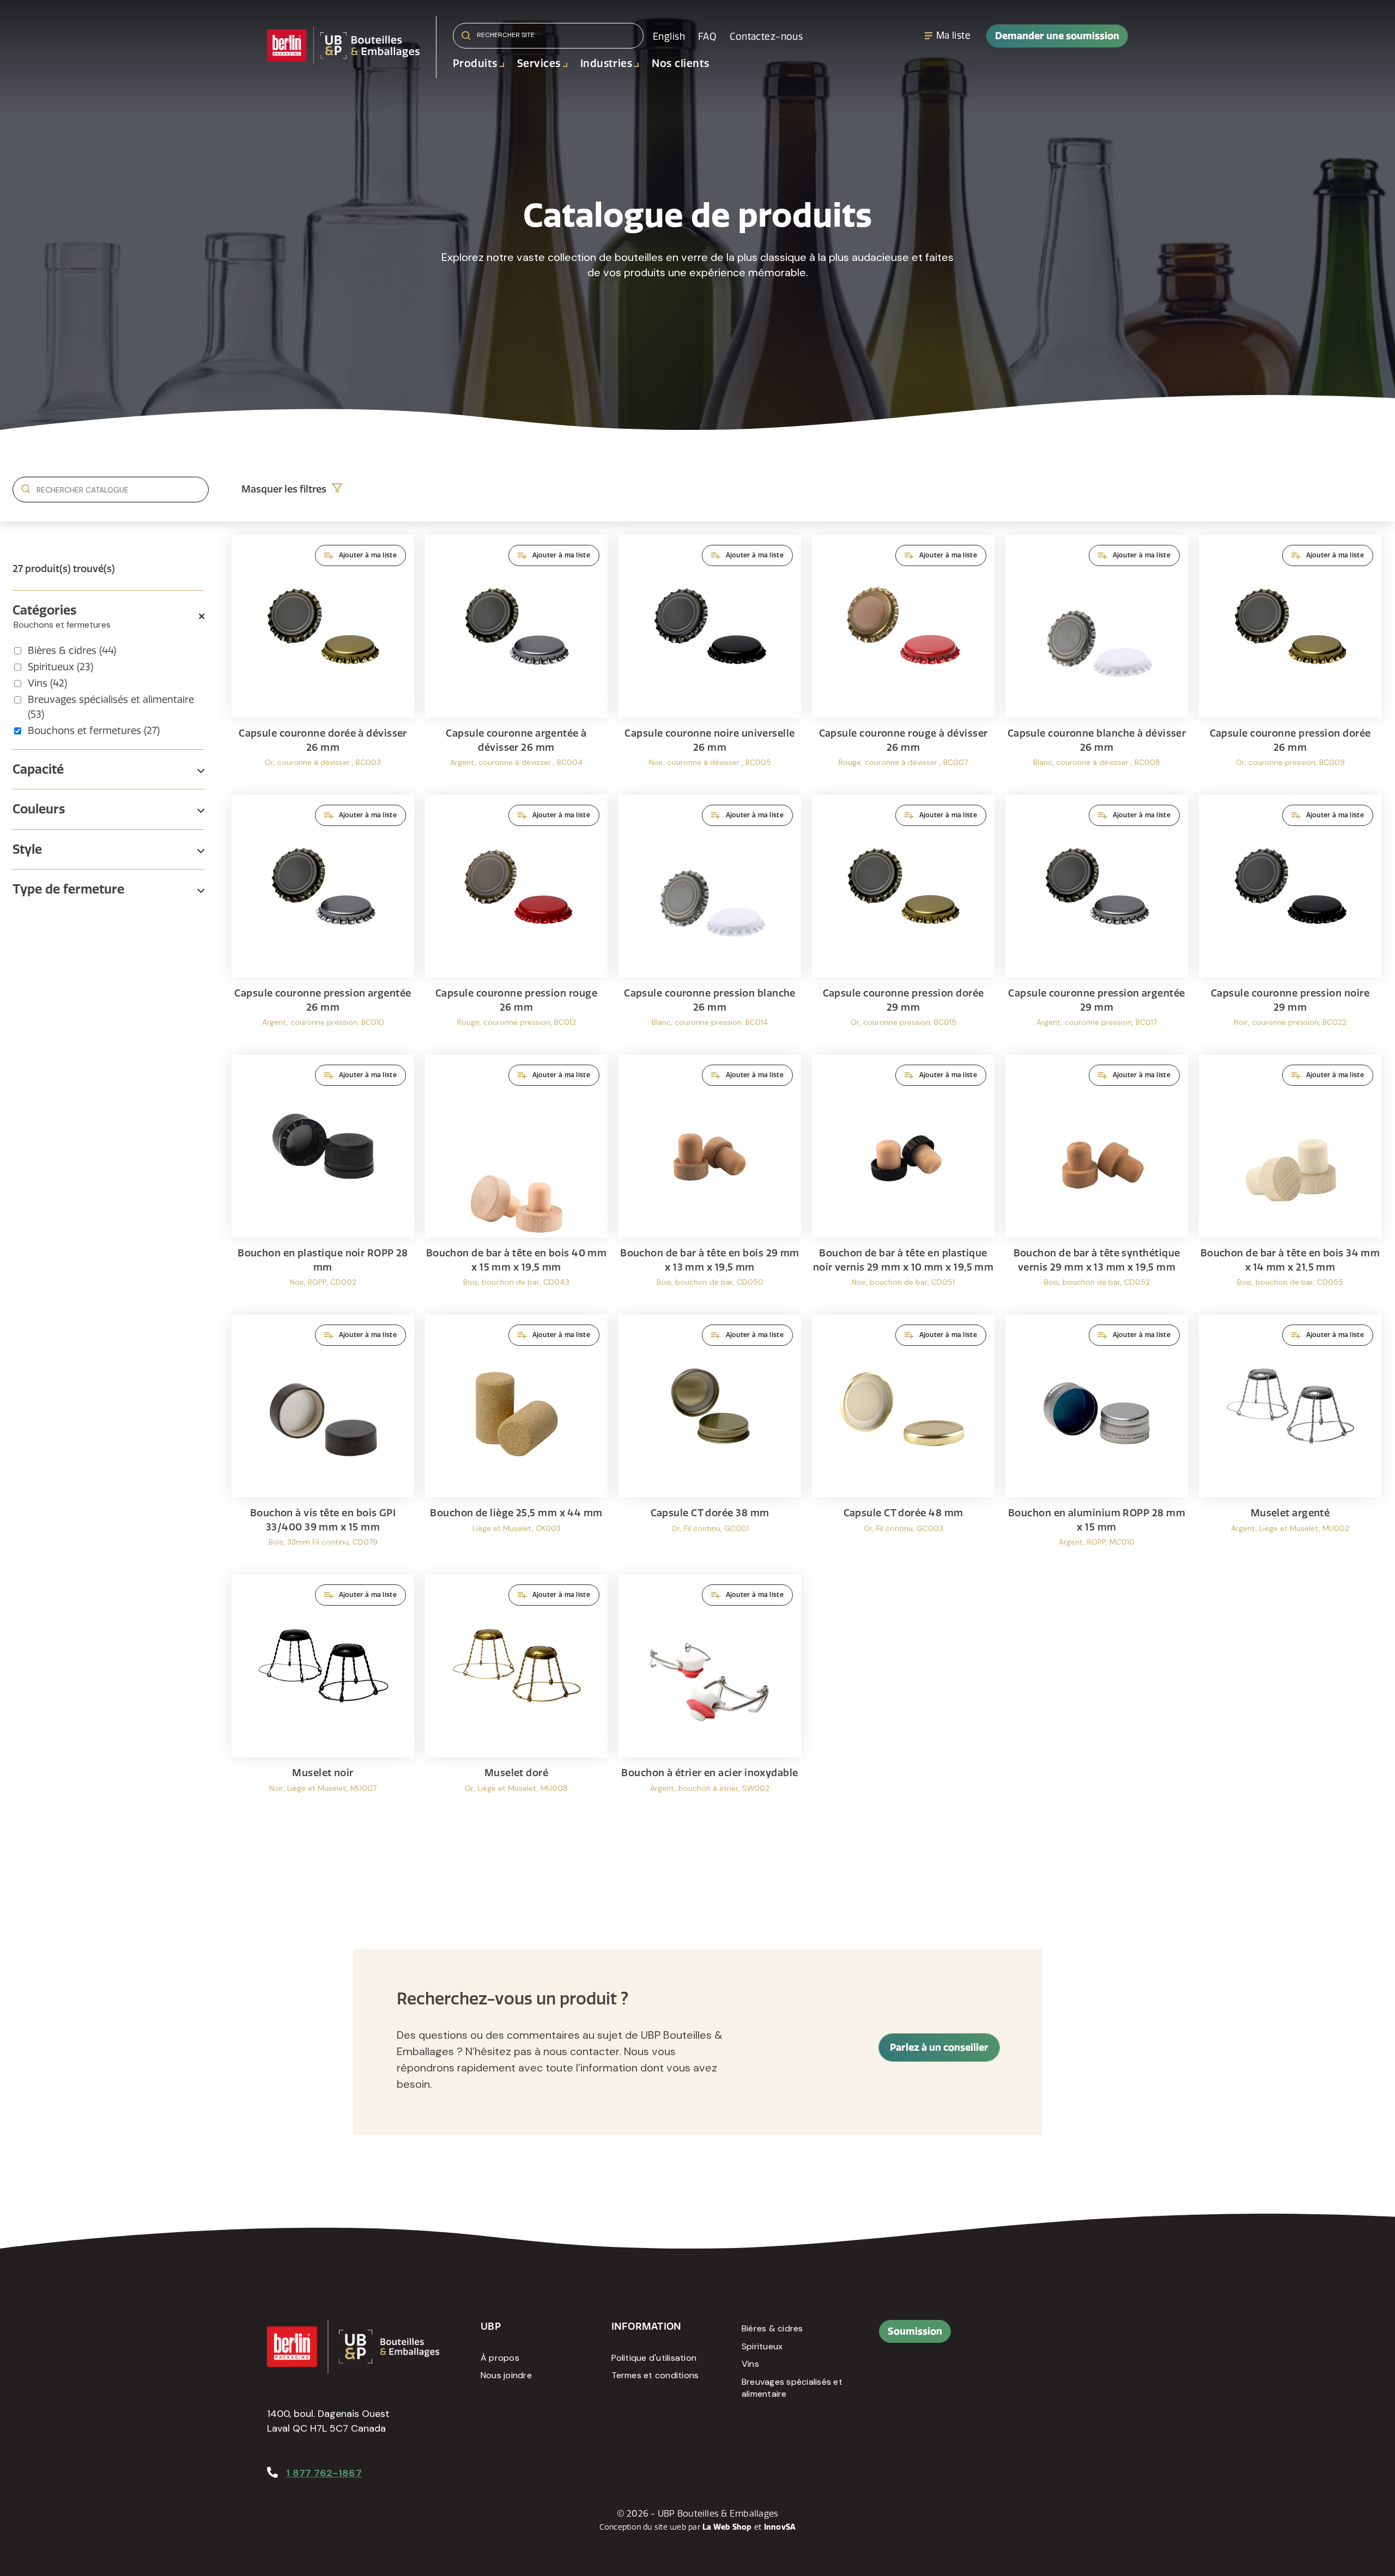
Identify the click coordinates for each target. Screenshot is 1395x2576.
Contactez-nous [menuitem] (766, 37)
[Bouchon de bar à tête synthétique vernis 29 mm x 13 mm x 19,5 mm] (1097, 1179)
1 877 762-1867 (324, 2473)
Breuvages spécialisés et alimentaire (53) (111, 707)
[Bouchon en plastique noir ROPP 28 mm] (323, 1179)
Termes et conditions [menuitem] (655, 2375)
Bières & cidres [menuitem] (772, 2328)
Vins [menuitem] (750, 2364)
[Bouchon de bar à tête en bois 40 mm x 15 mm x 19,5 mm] (516, 1179)
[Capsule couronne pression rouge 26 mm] (516, 919)
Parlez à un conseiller (939, 2047)
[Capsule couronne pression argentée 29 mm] (1097, 919)
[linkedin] (1056, 2337)
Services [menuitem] (539, 63)
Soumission (915, 2331)
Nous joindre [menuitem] (506, 2375)
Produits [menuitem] (475, 63)
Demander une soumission (1057, 36)
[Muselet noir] (323, 1699)
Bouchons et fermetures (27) (94, 731)
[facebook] (1032, 2337)
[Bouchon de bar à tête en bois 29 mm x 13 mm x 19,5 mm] (710, 1179)
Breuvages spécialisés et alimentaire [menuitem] (792, 2388)
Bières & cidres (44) (72, 651)
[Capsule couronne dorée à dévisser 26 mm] (323, 660)
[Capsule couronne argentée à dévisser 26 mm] (516, 660)
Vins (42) (47, 683)
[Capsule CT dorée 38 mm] (710, 1439)
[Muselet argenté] (1290, 1439)
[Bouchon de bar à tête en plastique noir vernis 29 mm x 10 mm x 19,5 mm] (903, 1179)
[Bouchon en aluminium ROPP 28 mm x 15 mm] (1097, 1439)
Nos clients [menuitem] (680, 63)
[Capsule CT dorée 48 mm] (903, 1439)
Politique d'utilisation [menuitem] (654, 2358)
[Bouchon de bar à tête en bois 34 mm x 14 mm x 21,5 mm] (1290, 1179)
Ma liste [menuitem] (953, 35)
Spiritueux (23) (60, 667)
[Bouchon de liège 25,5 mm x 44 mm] (516, 1439)
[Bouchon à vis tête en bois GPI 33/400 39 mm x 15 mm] (323, 1439)
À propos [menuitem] (500, 2358)
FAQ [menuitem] (707, 37)
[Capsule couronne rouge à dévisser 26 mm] (903, 660)
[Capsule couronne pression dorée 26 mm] (1290, 660)
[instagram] (1081, 2337)
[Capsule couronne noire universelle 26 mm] (710, 660)
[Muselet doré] (516, 1699)
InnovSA (780, 2527)
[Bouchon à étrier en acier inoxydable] (710, 1699)
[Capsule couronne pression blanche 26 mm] (710, 919)
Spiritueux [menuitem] (762, 2346)
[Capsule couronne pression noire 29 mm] (1290, 919)
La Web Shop (727, 2527)
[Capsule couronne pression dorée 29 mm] (903, 919)
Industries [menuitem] (606, 63)
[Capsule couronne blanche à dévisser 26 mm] (1097, 660)
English (669, 37)
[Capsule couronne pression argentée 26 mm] (323, 919)
